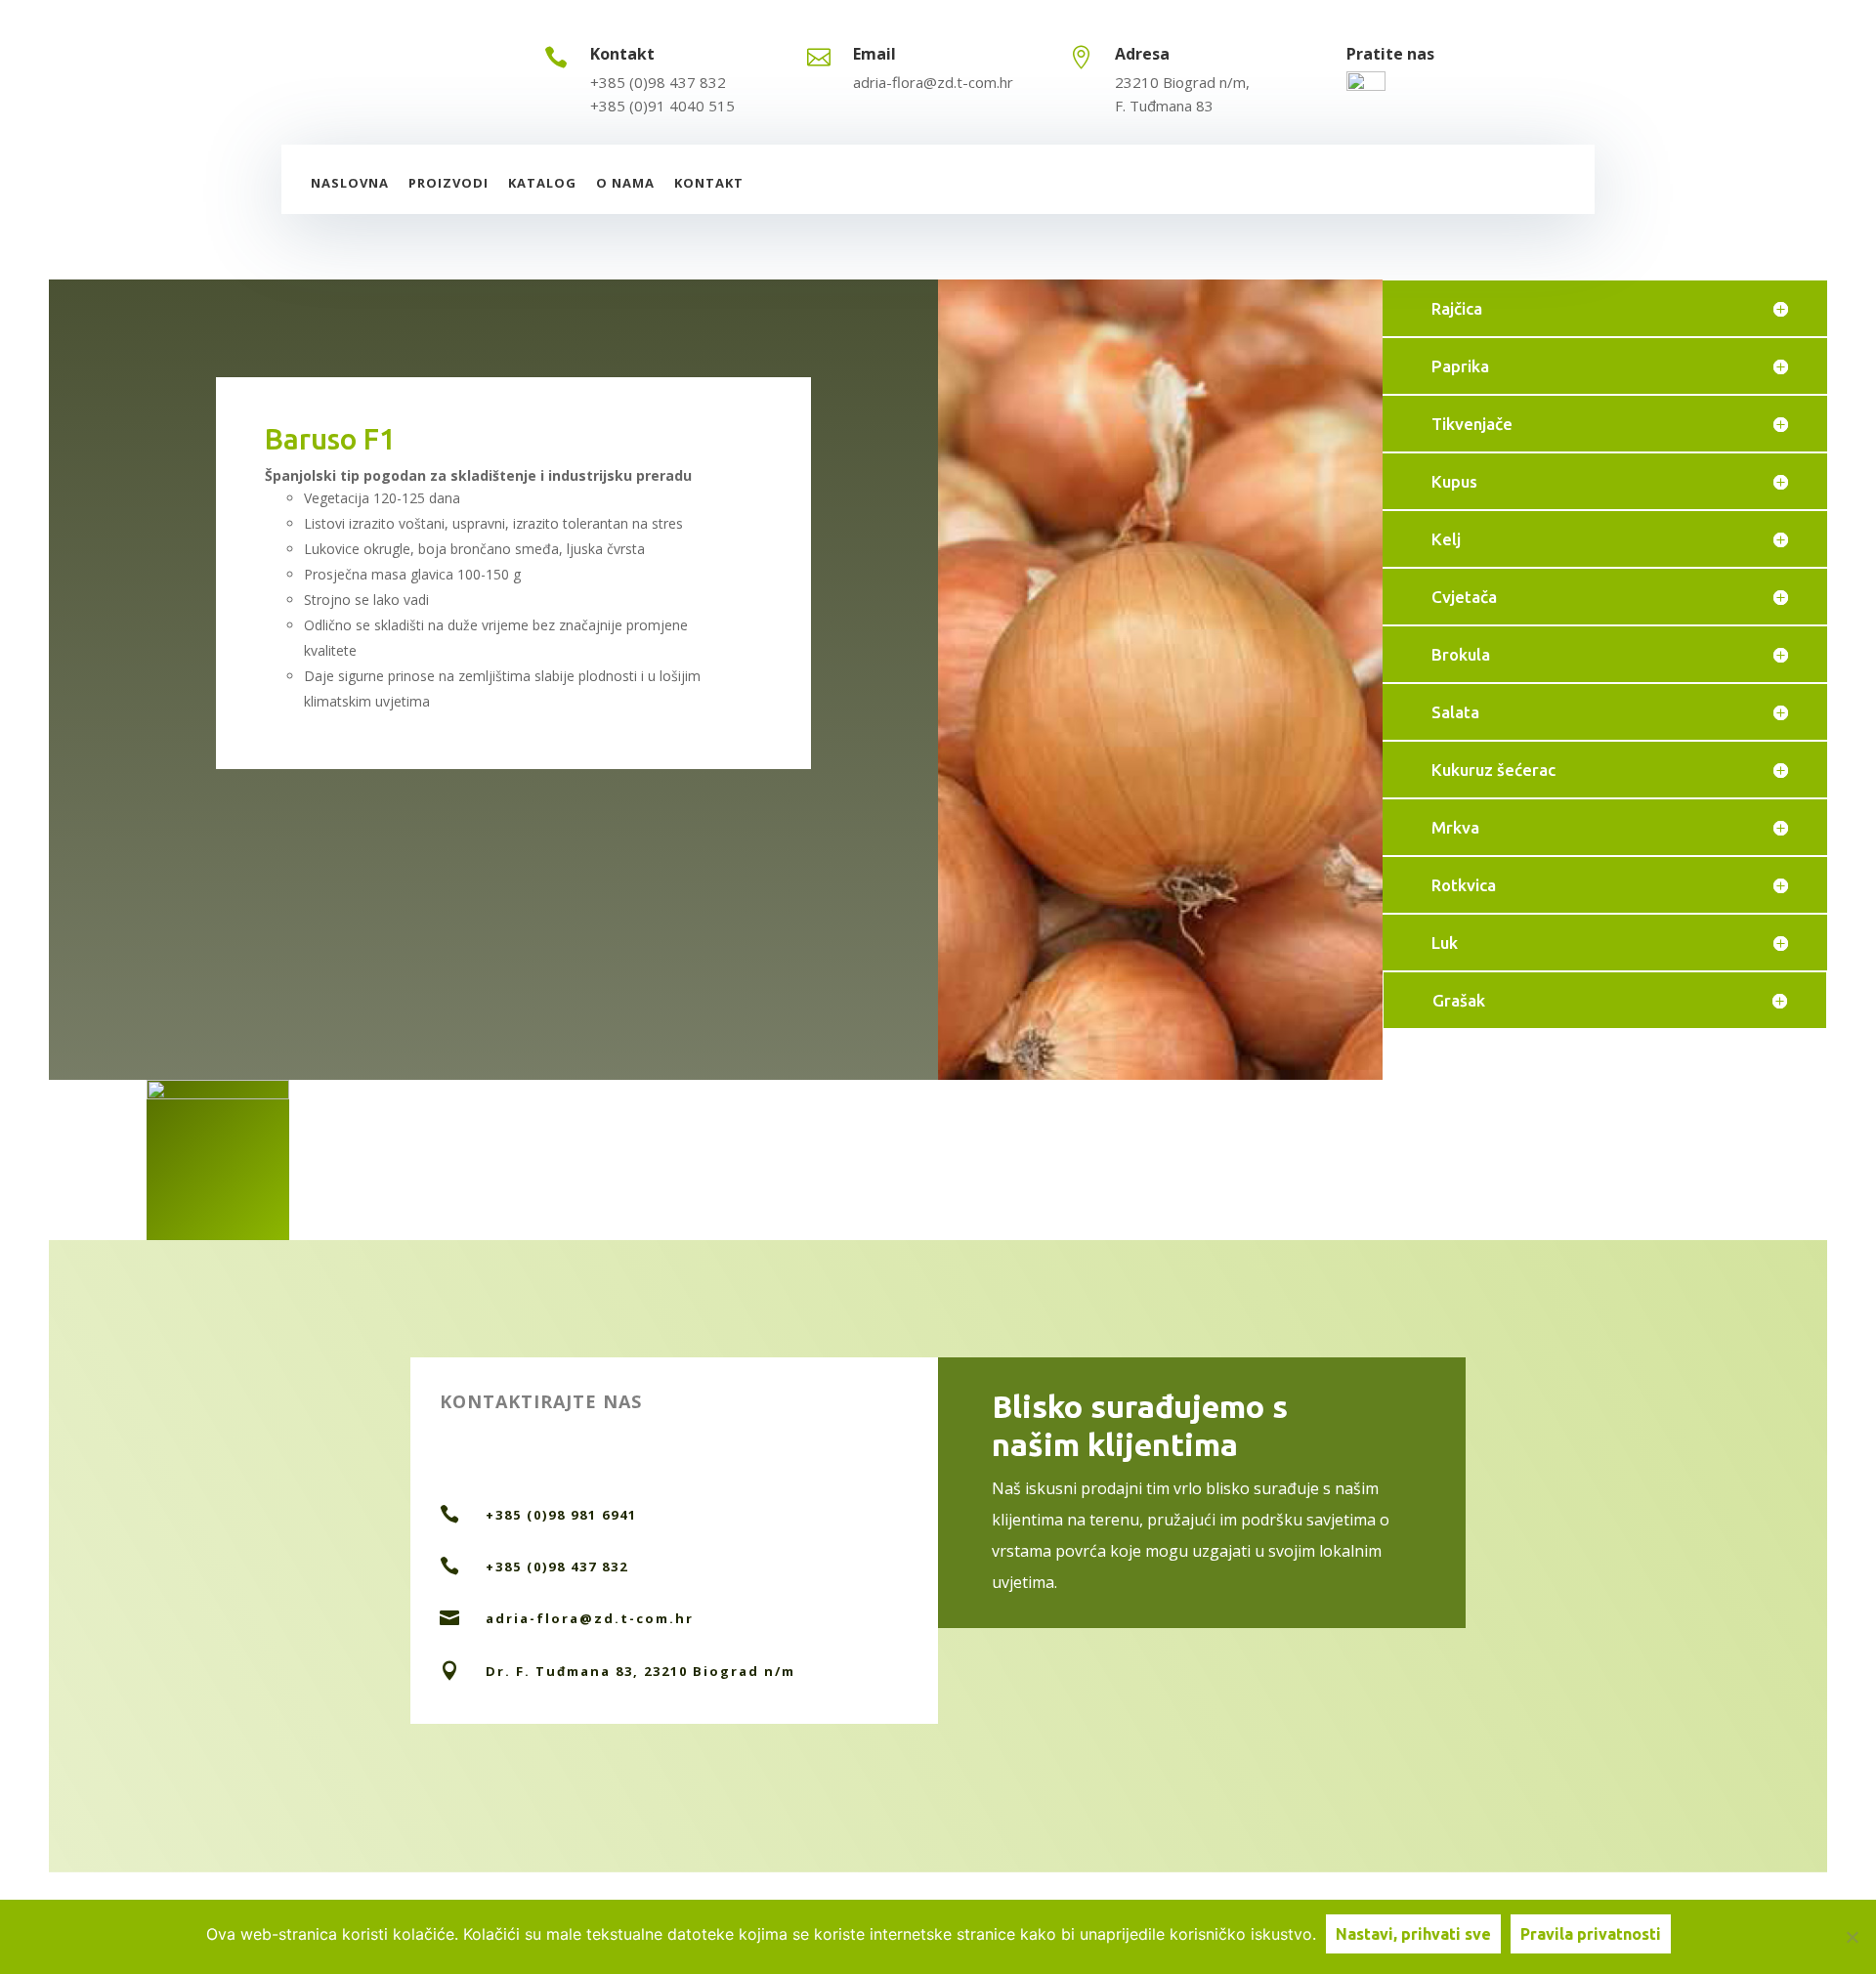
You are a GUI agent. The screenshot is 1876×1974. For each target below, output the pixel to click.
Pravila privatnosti (1591, 1934)
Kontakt (709, 183)
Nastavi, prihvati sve (1413, 1934)
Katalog (542, 183)
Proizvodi (448, 183)
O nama (625, 183)
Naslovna (350, 183)
